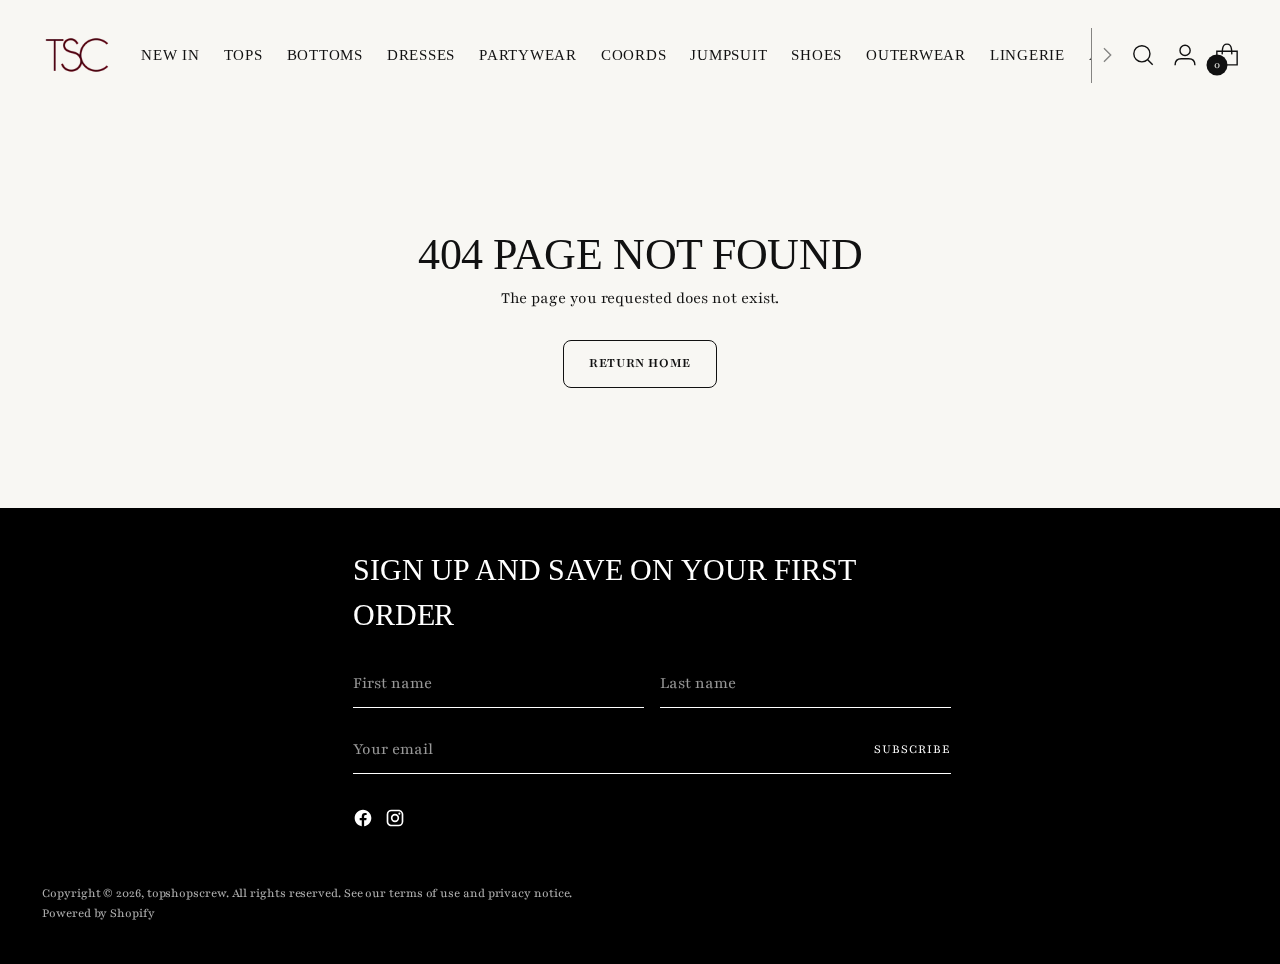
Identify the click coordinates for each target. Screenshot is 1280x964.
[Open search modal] (1143, 55)
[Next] (1107, 55)
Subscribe (912, 749)
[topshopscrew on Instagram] (397, 822)
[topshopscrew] (77, 55)
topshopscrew (186, 893)
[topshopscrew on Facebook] (365, 822)
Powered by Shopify (98, 913)
